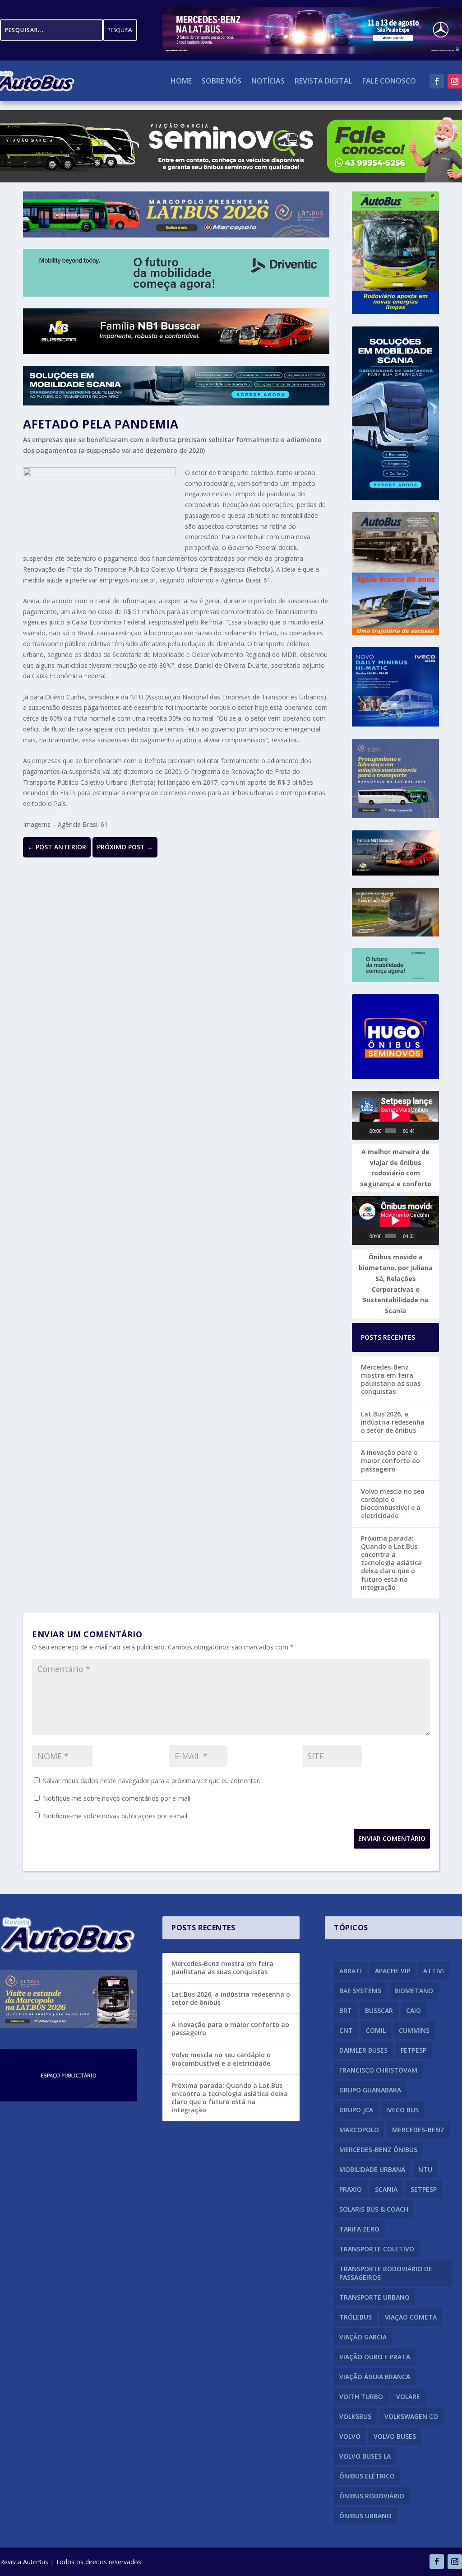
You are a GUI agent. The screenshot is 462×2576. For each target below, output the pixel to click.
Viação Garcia (363, 2337)
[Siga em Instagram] (455, 81)
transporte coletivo (377, 2249)
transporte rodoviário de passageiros (386, 2273)
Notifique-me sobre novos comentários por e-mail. (117, 1798)
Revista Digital (323, 82)
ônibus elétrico (367, 2476)
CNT (346, 2030)
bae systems (360, 1991)
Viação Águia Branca (375, 2377)
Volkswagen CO (411, 2416)
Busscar (379, 2010)
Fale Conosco (389, 82)
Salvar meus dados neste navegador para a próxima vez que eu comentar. (152, 1781)
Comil (376, 2030)
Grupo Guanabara (370, 2090)
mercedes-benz (418, 2130)
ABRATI (351, 1971)
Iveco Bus (402, 2110)
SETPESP (424, 2189)
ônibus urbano (365, 2516)
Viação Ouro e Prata (375, 2357)
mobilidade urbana (372, 2169)
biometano (414, 1991)
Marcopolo (359, 2130)
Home (181, 82)
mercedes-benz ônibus (378, 2150)
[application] (395, 1115)
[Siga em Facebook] (437, 81)
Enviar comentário (392, 1838)
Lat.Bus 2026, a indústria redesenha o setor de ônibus (393, 1422)
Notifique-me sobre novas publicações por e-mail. (116, 1816)
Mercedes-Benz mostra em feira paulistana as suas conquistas (391, 1379)
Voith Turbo (361, 2397)
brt (346, 2010)
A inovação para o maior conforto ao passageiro (390, 1460)
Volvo (350, 2436)
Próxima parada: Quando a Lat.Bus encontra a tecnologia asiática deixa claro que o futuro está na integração (391, 1563)
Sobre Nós (222, 82)
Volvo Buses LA (365, 2456)
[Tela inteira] (432, 1131)
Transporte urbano (374, 2297)
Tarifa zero (359, 2229)
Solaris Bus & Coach (374, 2209)
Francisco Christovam (378, 2070)
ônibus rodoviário (372, 2496)
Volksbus (355, 2416)
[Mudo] (422, 1131)
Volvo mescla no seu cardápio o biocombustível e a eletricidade (393, 1504)
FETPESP (413, 2050)
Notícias (268, 82)
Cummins (414, 2030)
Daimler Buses (363, 2050)
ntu (425, 2169)
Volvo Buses (395, 2436)
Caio (413, 2010)
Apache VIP (393, 1971)
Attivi (434, 1971)
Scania (386, 2189)
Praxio (351, 2189)
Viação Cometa (411, 2317)
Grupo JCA (356, 2110)
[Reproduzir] (365, 1131)
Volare (408, 2397)
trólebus (356, 2317)
